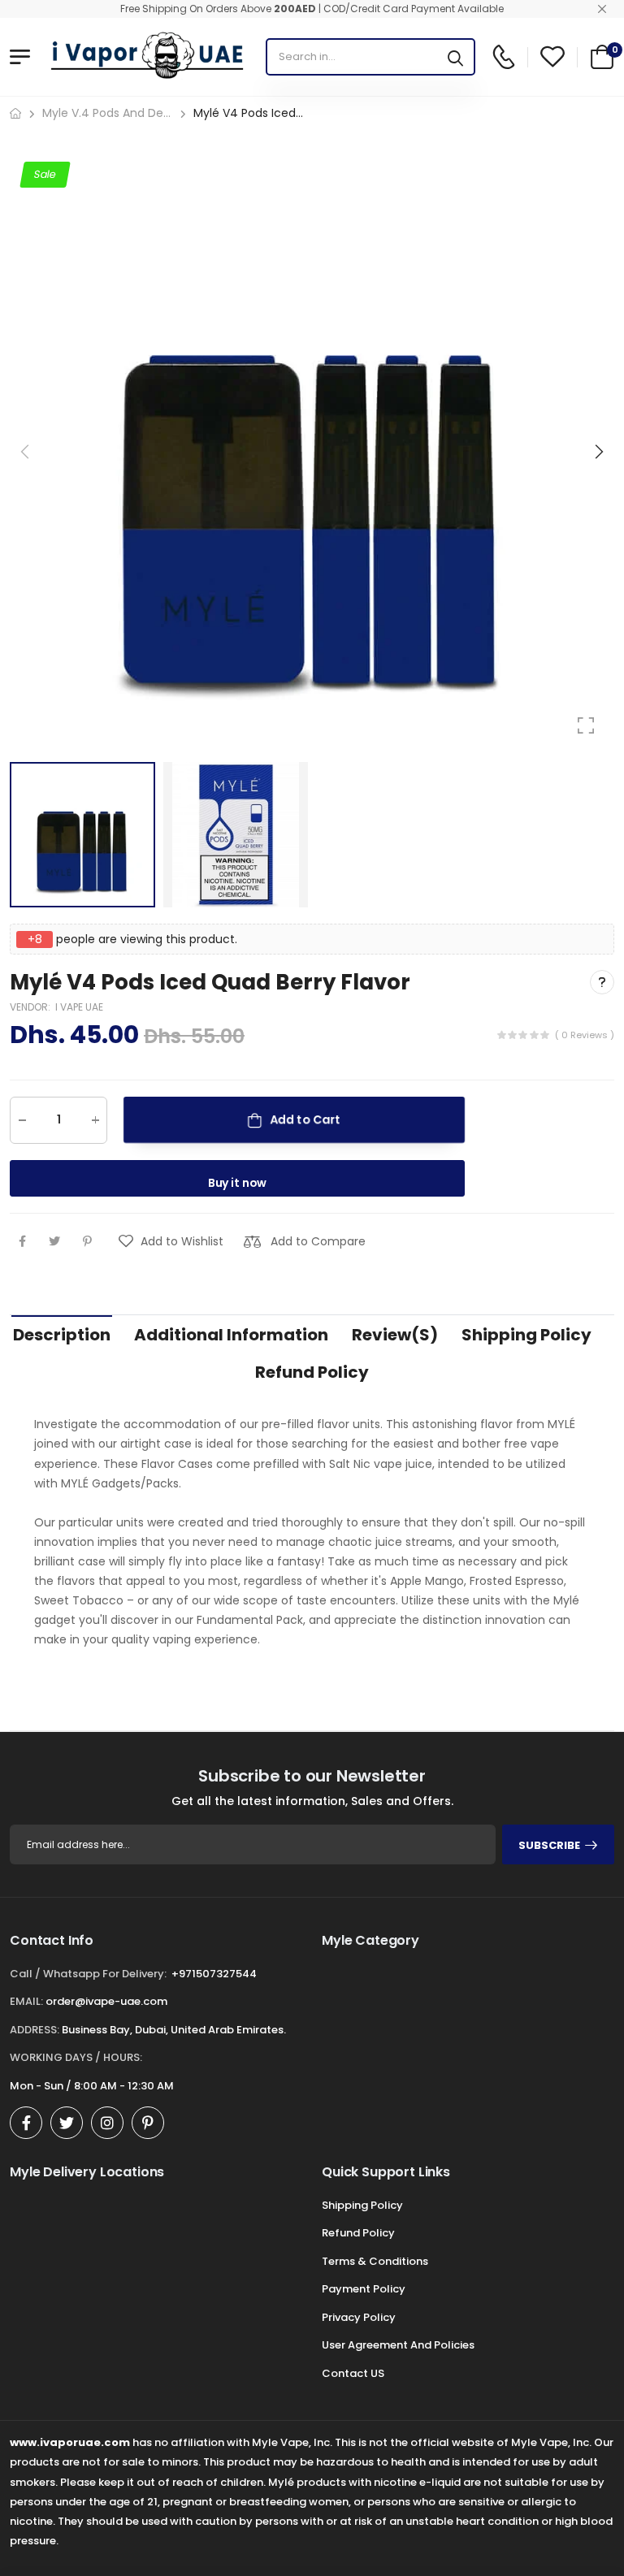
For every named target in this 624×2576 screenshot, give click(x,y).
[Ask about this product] (602, 982)
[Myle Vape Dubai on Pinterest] (148, 2123)
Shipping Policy (362, 2205)
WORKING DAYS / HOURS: (76, 2057)
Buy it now (238, 1182)
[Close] (602, 9)
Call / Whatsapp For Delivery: (88, 1974)
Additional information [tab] (231, 1335)
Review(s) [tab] (395, 1335)
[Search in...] (455, 57)
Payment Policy (364, 2289)
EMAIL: (26, 2001)
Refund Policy (358, 2233)
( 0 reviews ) (585, 1035)
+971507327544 (214, 1974)
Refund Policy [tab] (312, 1372)
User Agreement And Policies (398, 2345)
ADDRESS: (35, 2030)
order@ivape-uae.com (106, 2001)
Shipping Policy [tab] (526, 1335)
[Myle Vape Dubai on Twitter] (67, 2123)
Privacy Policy (359, 2317)
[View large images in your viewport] (586, 725)
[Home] (15, 113)
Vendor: (31, 1007)
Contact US (353, 2373)
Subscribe (549, 1845)
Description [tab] (62, 1335)
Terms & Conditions (375, 2261)
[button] (598, 452)
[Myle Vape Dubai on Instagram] (107, 2123)
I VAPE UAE (79, 1007)
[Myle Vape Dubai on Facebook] (26, 2123)
